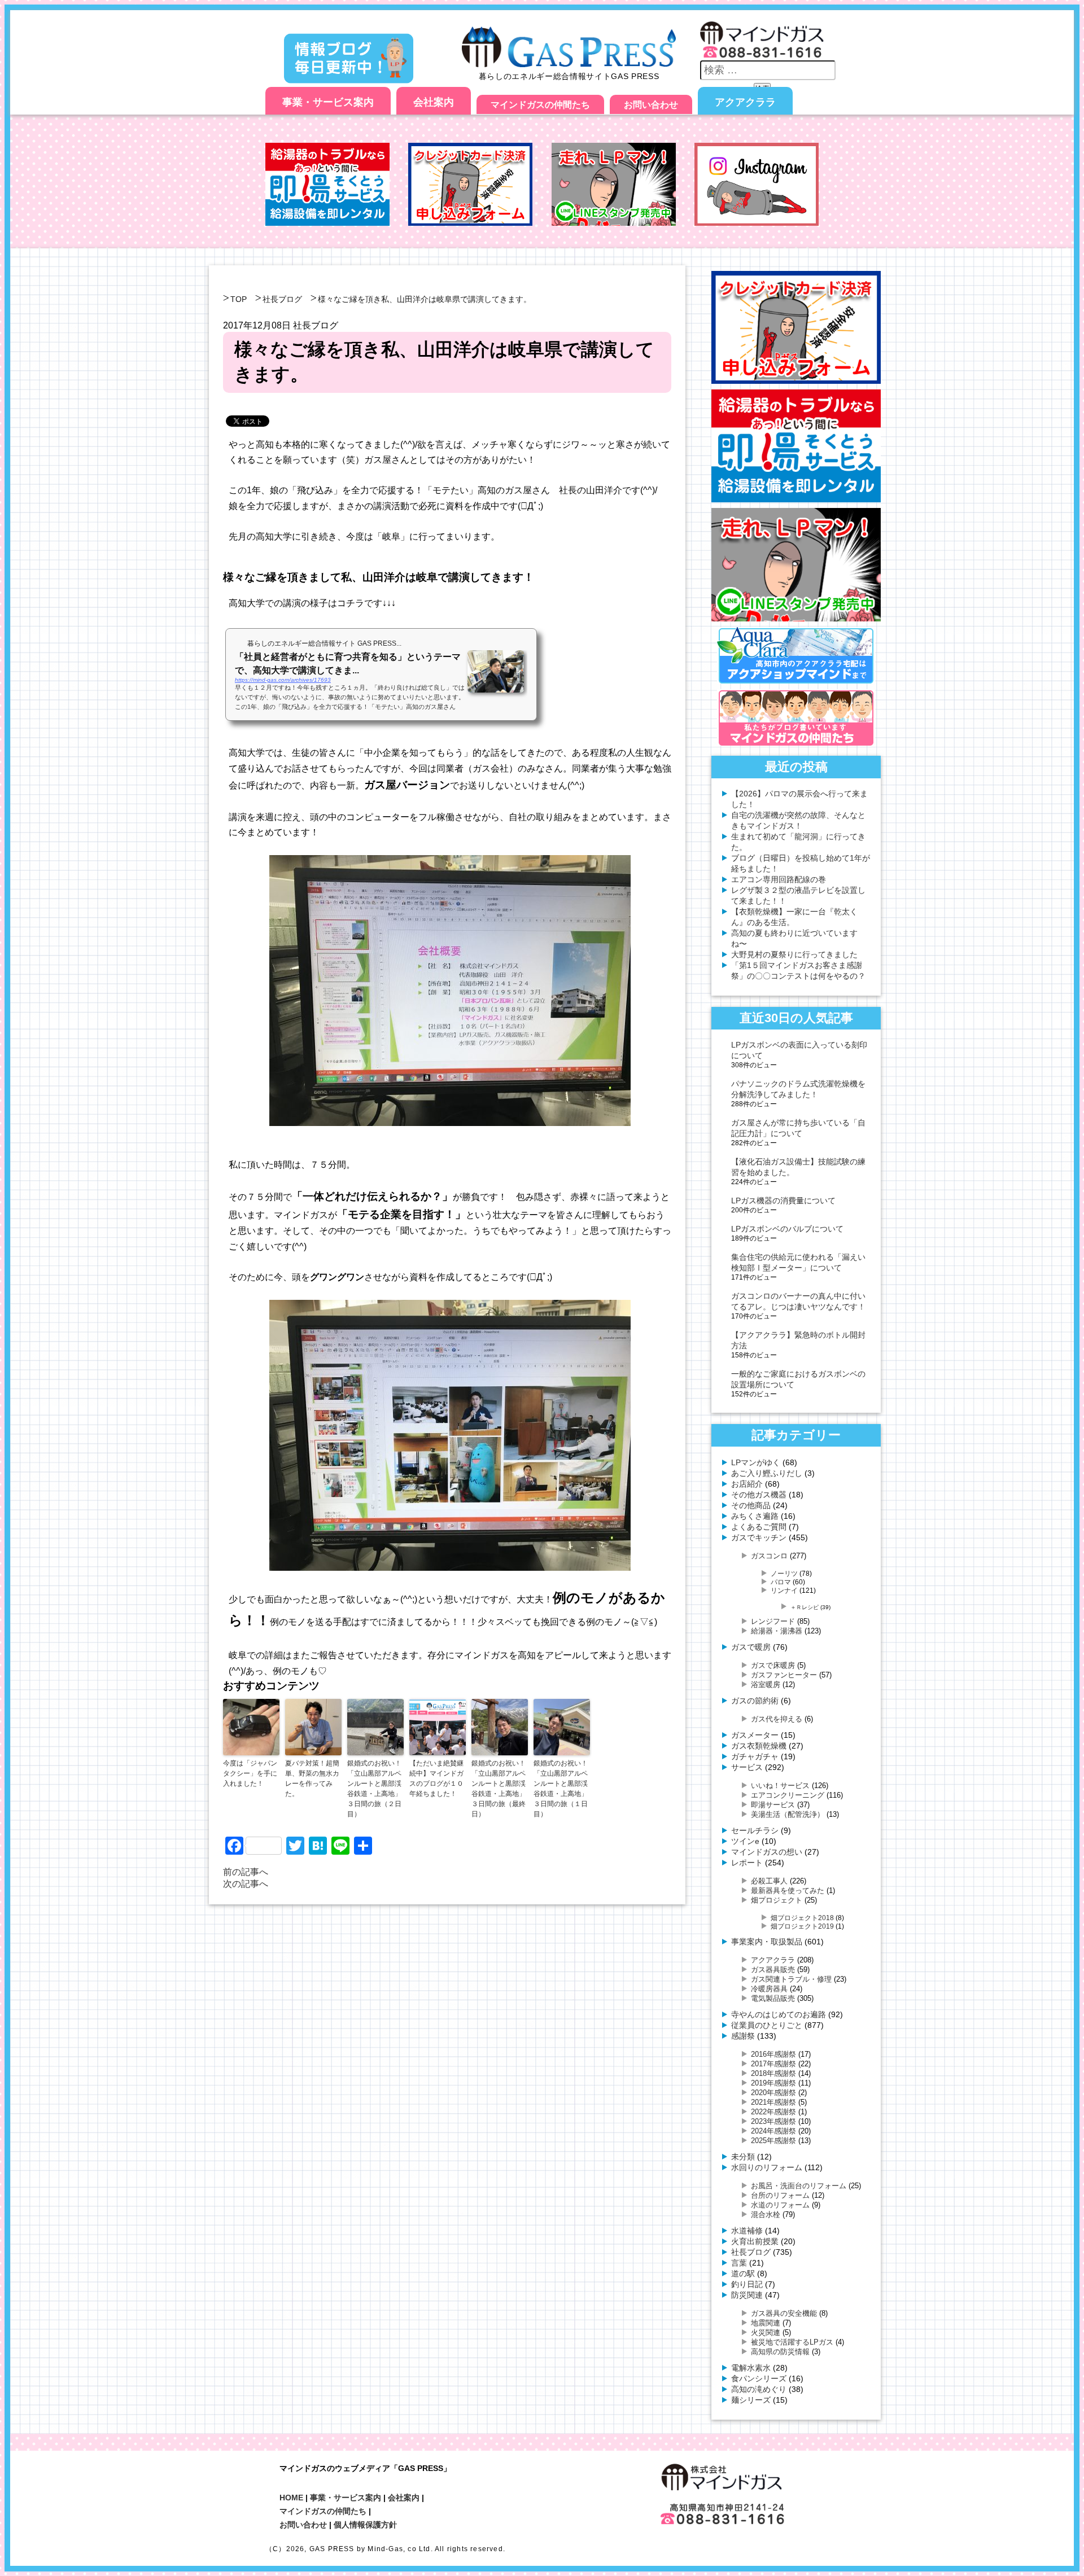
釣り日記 (747, 2284)
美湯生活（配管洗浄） (788, 1814)
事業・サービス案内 (328, 102)
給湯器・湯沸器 (777, 1631)
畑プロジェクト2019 (802, 1926)
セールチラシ (755, 1830)
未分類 (743, 2157)
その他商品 (751, 1505)
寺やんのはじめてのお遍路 (779, 2014)
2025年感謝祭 (773, 2141)
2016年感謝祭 (773, 2054)
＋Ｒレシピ (805, 1607)
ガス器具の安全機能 (784, 2313)
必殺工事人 (769, 1881)
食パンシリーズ (759, 2378)
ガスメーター (755, 1735)
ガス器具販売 (773, 1970)
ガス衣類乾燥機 (759, 1746)
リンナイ (784, 1590)
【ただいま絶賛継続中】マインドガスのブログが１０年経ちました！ (436, 1778)
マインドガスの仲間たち (540, 105)
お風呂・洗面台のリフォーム (799, 2186)
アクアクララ (745, 102)
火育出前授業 (755, 2241)
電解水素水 (751, 2368)
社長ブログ (282, 299)
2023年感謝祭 (773, 2121)
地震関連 (766, 2323)
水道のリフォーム (780, 2205)
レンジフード (773, 1621)
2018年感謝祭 (773, 2073)
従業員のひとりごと (767, 2025)
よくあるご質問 (759, 1527)
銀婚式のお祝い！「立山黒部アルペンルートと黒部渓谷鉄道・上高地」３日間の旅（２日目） (374, 1789)
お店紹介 (747, 1484)
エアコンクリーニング (788, 1795)
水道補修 (747, 2231)
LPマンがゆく (756, 1462)
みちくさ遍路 (755, 1516)
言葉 (739, 2263)
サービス (747, 1767)
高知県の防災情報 (780, 2352)
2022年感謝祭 (773, 2112)
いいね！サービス (780, 1786)
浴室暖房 (766, 1685)
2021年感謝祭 (773, 2102)
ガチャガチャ (755, 1756)
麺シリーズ (751, 2400)
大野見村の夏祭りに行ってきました (794, 954)
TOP (239, 299)
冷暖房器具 (769, 1989)
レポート (747, 1863)
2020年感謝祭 (773, 2093)
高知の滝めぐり (759, 2389)
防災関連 (747, 2295)
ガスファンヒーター (784, 1675)
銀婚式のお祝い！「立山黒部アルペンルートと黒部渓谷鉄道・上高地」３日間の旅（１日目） (561, 1789)
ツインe (745, 1841)
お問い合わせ (651, 105)
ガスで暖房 (751, 1647)
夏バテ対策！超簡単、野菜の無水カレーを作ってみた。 (312, 1778)
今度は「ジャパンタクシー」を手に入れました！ (250, 1773)
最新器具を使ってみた (788, 1891)
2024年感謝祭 (773, 2131)
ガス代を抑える (777, 1719)
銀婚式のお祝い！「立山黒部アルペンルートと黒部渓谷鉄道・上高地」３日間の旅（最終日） (499, 1789)
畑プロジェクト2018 (802, 1918)
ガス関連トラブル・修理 (791, 1979)
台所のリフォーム (780, 2195)
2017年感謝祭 (773, 2064)
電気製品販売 (773, 1998)
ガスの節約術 (755, 1701)
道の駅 (743, 2273)
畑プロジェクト (777, 1900)
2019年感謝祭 (773, 2083)
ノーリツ (784, 1573)
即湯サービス (773, 1805)
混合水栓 (766, 2214)
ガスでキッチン (759, 1537)
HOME (291, 2498)
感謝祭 (743, 2036)
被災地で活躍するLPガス (792, 2342)
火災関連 (766, 2332)
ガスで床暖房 (773, 1665)
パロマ (781, 1582)
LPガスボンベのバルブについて (787, 1229)
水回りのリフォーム (767, 2167)
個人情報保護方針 (365, 2525)
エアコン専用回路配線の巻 (779, 879)
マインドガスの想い (767, 1852)
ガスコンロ (769, 1556)
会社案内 (434, 102)
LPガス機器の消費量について (783, 1201)
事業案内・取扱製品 (767, 1942)
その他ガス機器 (759, 1495)
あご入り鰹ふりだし (767, 1473)
